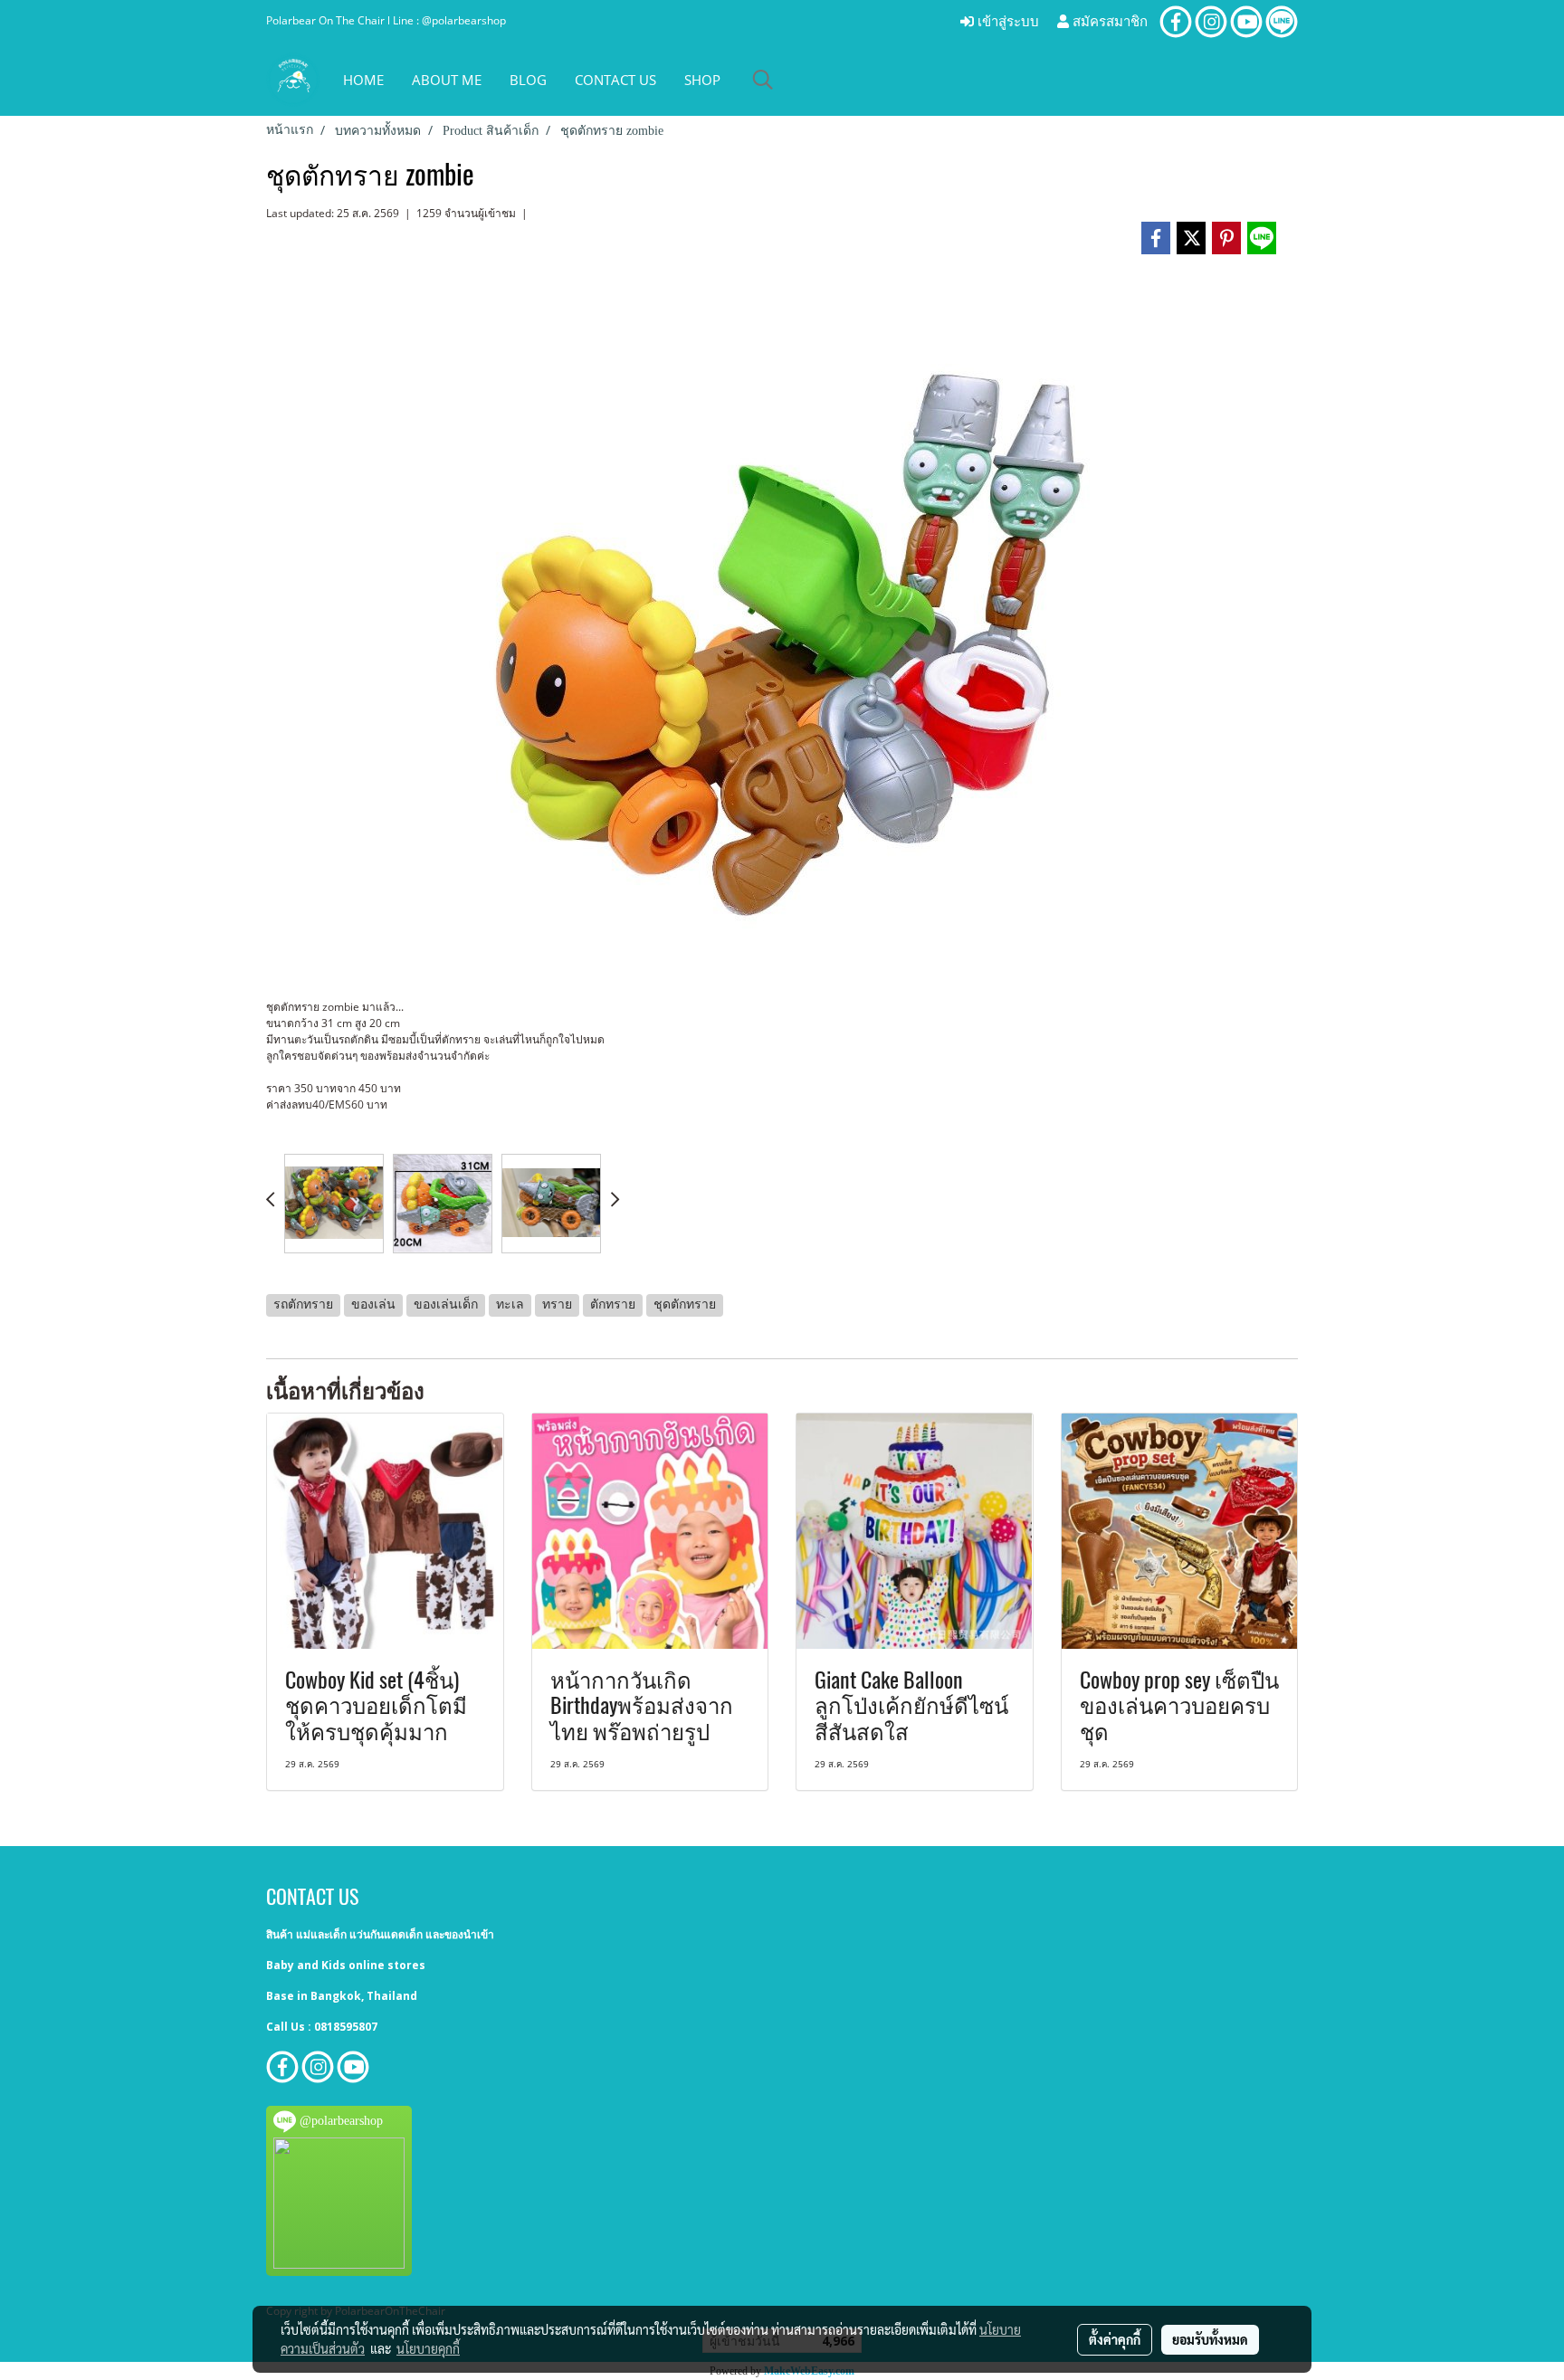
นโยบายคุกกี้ (428, 2348)
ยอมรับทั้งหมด (1210, 2339)
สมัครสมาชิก (1108, 22)
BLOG (528, 80)
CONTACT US (615, 80)
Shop (702, 80)
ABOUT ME (447, 80)
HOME (363, 80)
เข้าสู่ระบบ (1006, 22)
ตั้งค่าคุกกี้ (1115, 2339)
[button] (763, 80)
